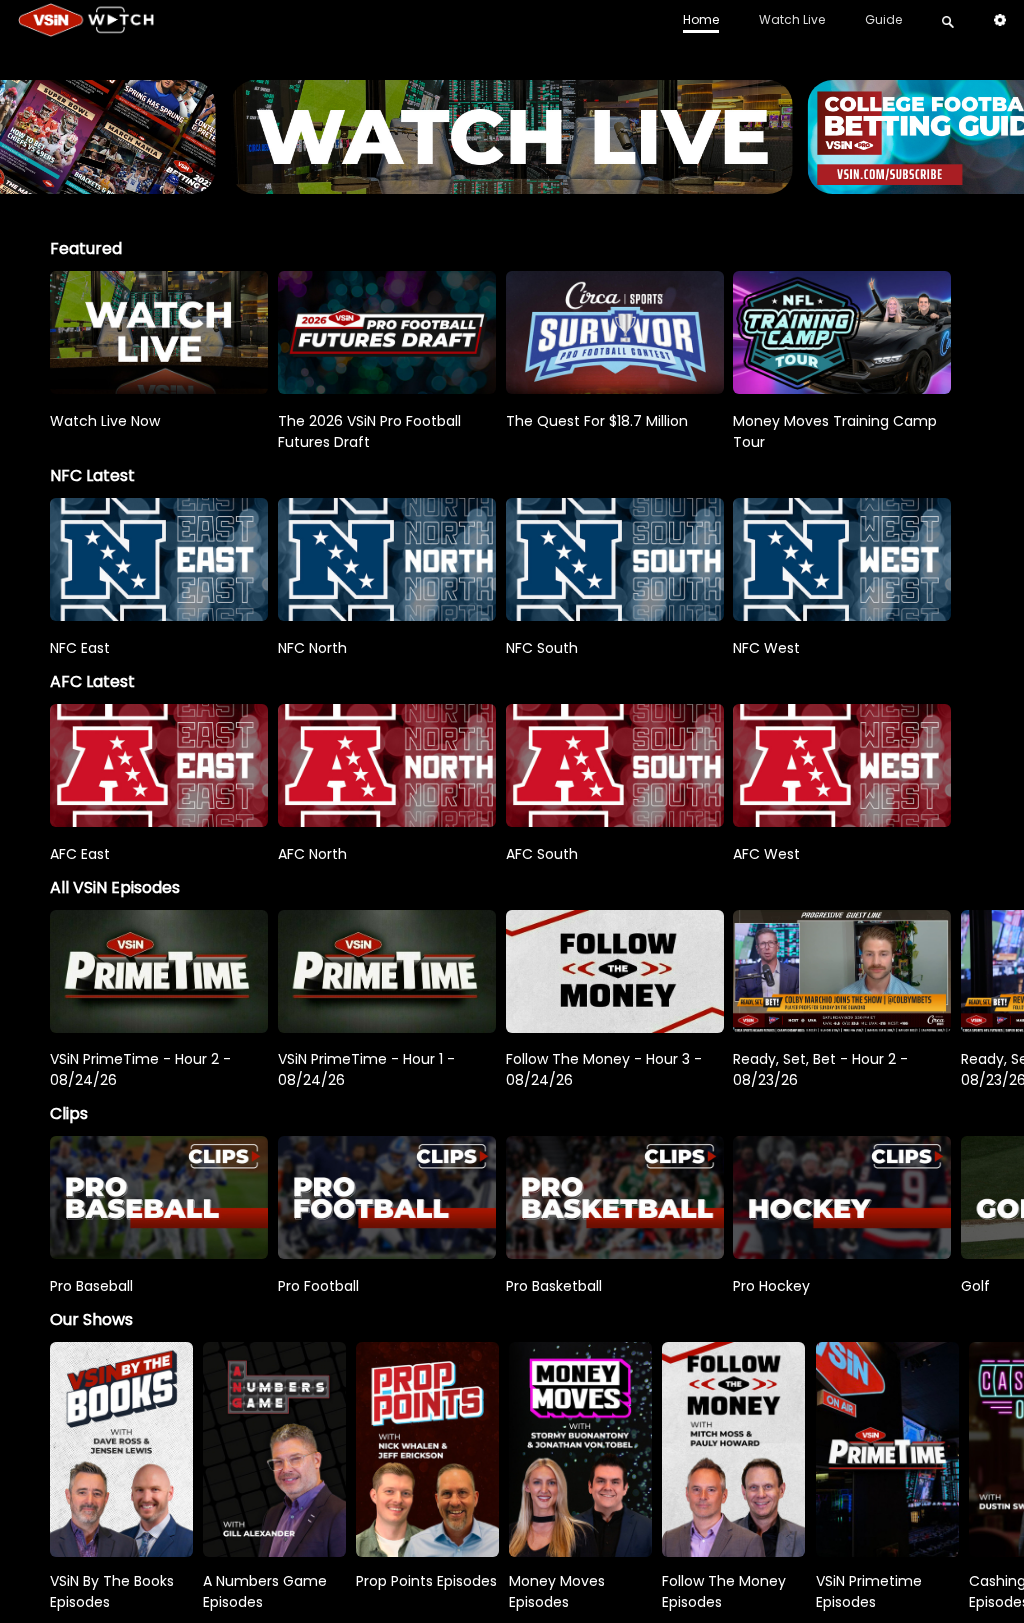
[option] (159, 332)
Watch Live (792, 19)
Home (701, 19)
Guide (883, 19)
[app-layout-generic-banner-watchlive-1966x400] (512, 184)
